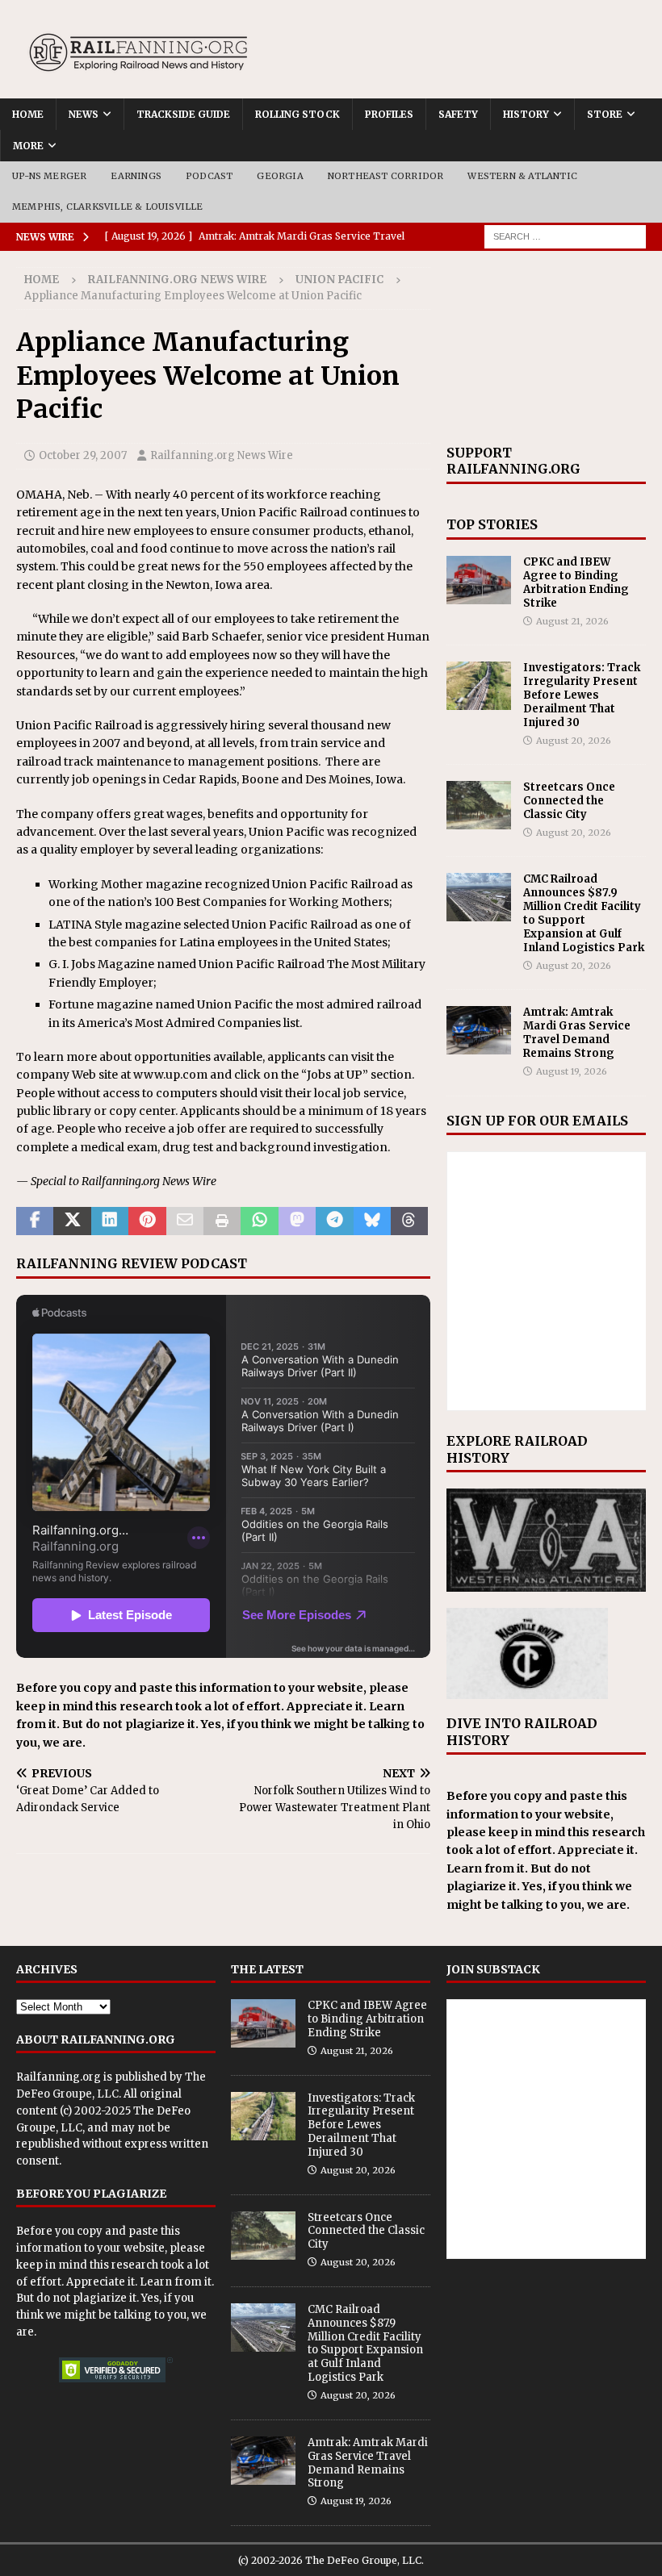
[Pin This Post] (147, 1221)
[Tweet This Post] (72, 1221)
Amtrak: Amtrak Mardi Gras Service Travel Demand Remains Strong (577, 1033)
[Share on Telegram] (334, 1221)
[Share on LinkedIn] (110, 1221)
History (526, 114)
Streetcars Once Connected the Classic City (569, 801)
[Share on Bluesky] (372, 1221)
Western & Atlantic (522, 176)
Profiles (389, 114)
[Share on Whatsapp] (259, 1221)
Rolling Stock (297, 114)
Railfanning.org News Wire (177, 280)
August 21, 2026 (572, 621)
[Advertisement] (546, 348)
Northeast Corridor (386, 176)
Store (605, 114)
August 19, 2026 (572, 1071)
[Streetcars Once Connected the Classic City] (479, 805)
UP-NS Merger (49, 176)
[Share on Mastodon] (297, 1221)
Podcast (209, 176)
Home (28, 114)
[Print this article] (222, 1221)
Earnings (136, 176)
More (28, 146)
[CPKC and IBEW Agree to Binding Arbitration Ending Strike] (479, 580)
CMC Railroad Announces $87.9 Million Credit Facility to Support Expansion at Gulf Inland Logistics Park (584, 913)
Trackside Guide (183, 114)
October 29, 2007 (83, 455)
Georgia (280, 176)
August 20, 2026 (574, 741)
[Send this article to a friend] (185, 1221)
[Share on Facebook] (35, 1221)
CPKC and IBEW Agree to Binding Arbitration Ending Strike (576, 582)
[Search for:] (565, 236)
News (84, 114)
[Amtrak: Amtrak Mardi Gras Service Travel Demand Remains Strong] (479, 1030)
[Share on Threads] (409, 1221)
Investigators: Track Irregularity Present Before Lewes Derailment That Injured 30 (582, 695)
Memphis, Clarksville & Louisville (108, 207)
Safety (458, 114)
